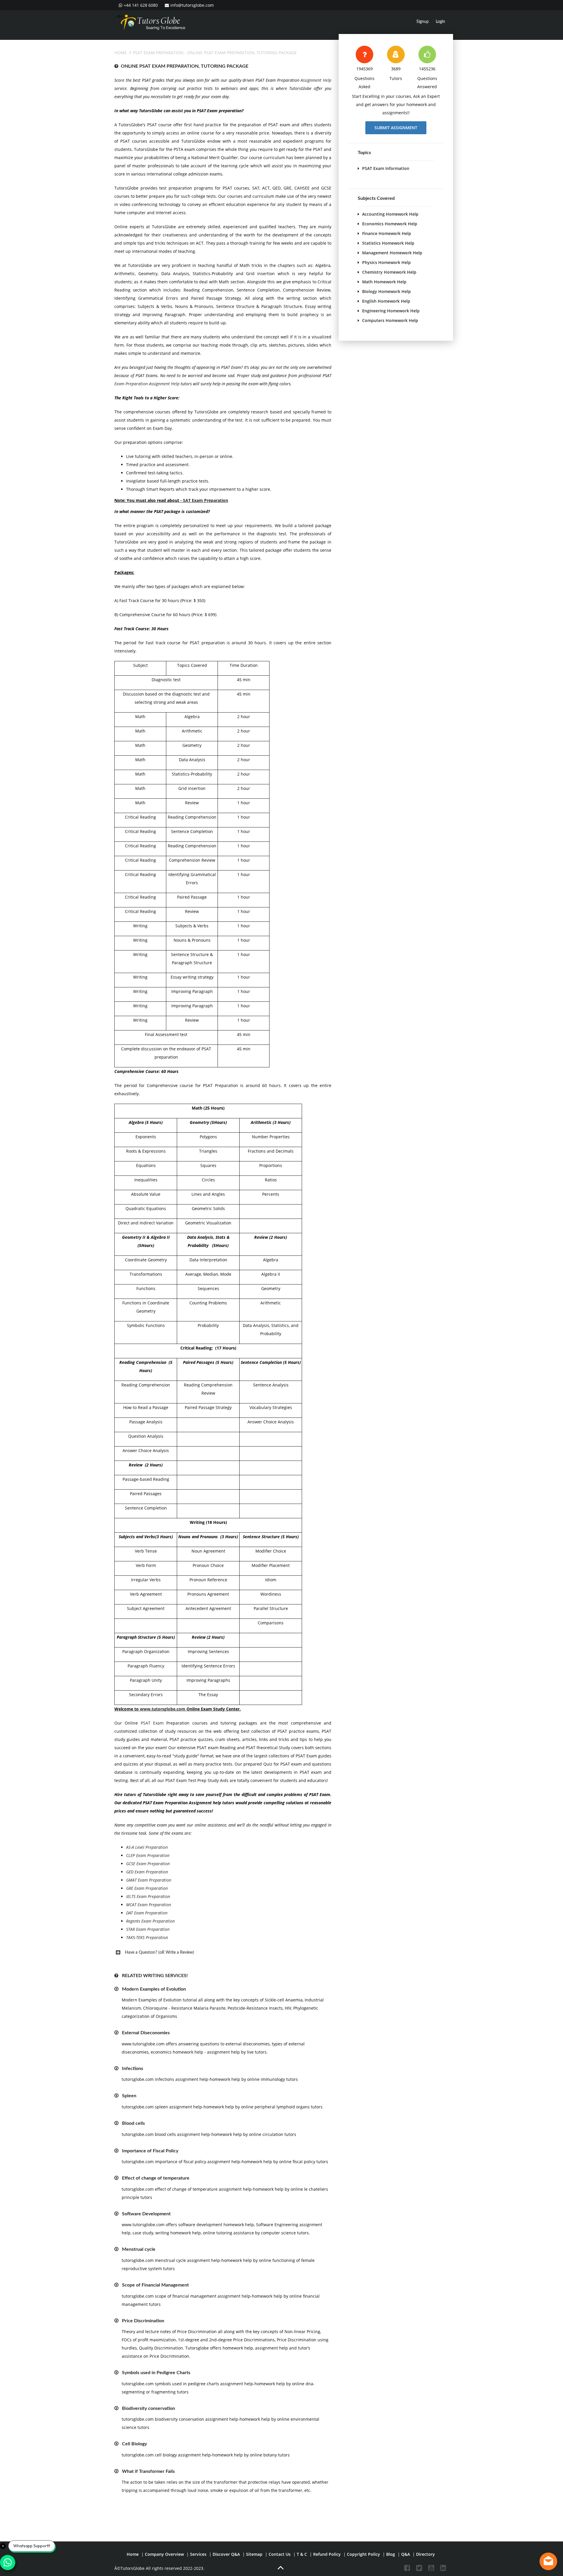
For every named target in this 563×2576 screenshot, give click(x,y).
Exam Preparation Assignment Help (147, 384)
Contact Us (280, 2554)
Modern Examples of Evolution (154, 1989)
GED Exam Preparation (147, 1872)
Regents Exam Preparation (150, 1921)
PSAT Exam (152, 1723)
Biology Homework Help (386, 291)
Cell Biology (134, 2444)
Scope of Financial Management (155, 2285)
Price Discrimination (143, 2321)
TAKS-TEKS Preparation (147, 1937)
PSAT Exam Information (386, 168)
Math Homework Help (384, 282)
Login (440, 22)
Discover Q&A (226, 2554)
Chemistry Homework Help (389, 272)
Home (121, 53)
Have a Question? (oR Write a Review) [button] (160, 1953)
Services (198, 2554)
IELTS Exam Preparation (148, 1896)
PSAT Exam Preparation (158, 53)
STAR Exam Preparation (148, 1929)
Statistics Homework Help (388, 243)
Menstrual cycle (139, 2249)
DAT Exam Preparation (147, 1913)
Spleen (129, 2096)
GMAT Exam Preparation (149, 1880)
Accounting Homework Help (390, 214)
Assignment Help (316, 80)
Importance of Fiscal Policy (150, 2151)
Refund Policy (327, 2554)
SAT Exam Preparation (206, 500)
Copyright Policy (363, 2554)
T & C (302, 2554)
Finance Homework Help (387, 233)
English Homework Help (386, 301)
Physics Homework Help (386, 262)
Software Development (146, 2214)
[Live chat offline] (548, 2561)
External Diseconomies (146, 2033)
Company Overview (164, 2554)
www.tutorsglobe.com (163, 1709)
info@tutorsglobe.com (192, 5)
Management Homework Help (392, 253)
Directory (425, 2554)
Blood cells (133, 2123)
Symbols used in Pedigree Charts (156, 2373)
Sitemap (254, 2554)
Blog (391, 2554)
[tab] (223, 1953)
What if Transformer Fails (148, 2471)
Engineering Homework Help (391, 311)
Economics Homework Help (390, 224)
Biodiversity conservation (149, 2408)
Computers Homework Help (390, 320)
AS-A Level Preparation (147, 1847)
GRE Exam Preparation (147, 1888)
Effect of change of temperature (156, 2178)
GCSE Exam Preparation (148, 1864)
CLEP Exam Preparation (148, 1855)
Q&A (406, 2554)
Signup (423, 22)
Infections (133, 2069)
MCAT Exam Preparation (149, 1905)
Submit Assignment (396, 128)
